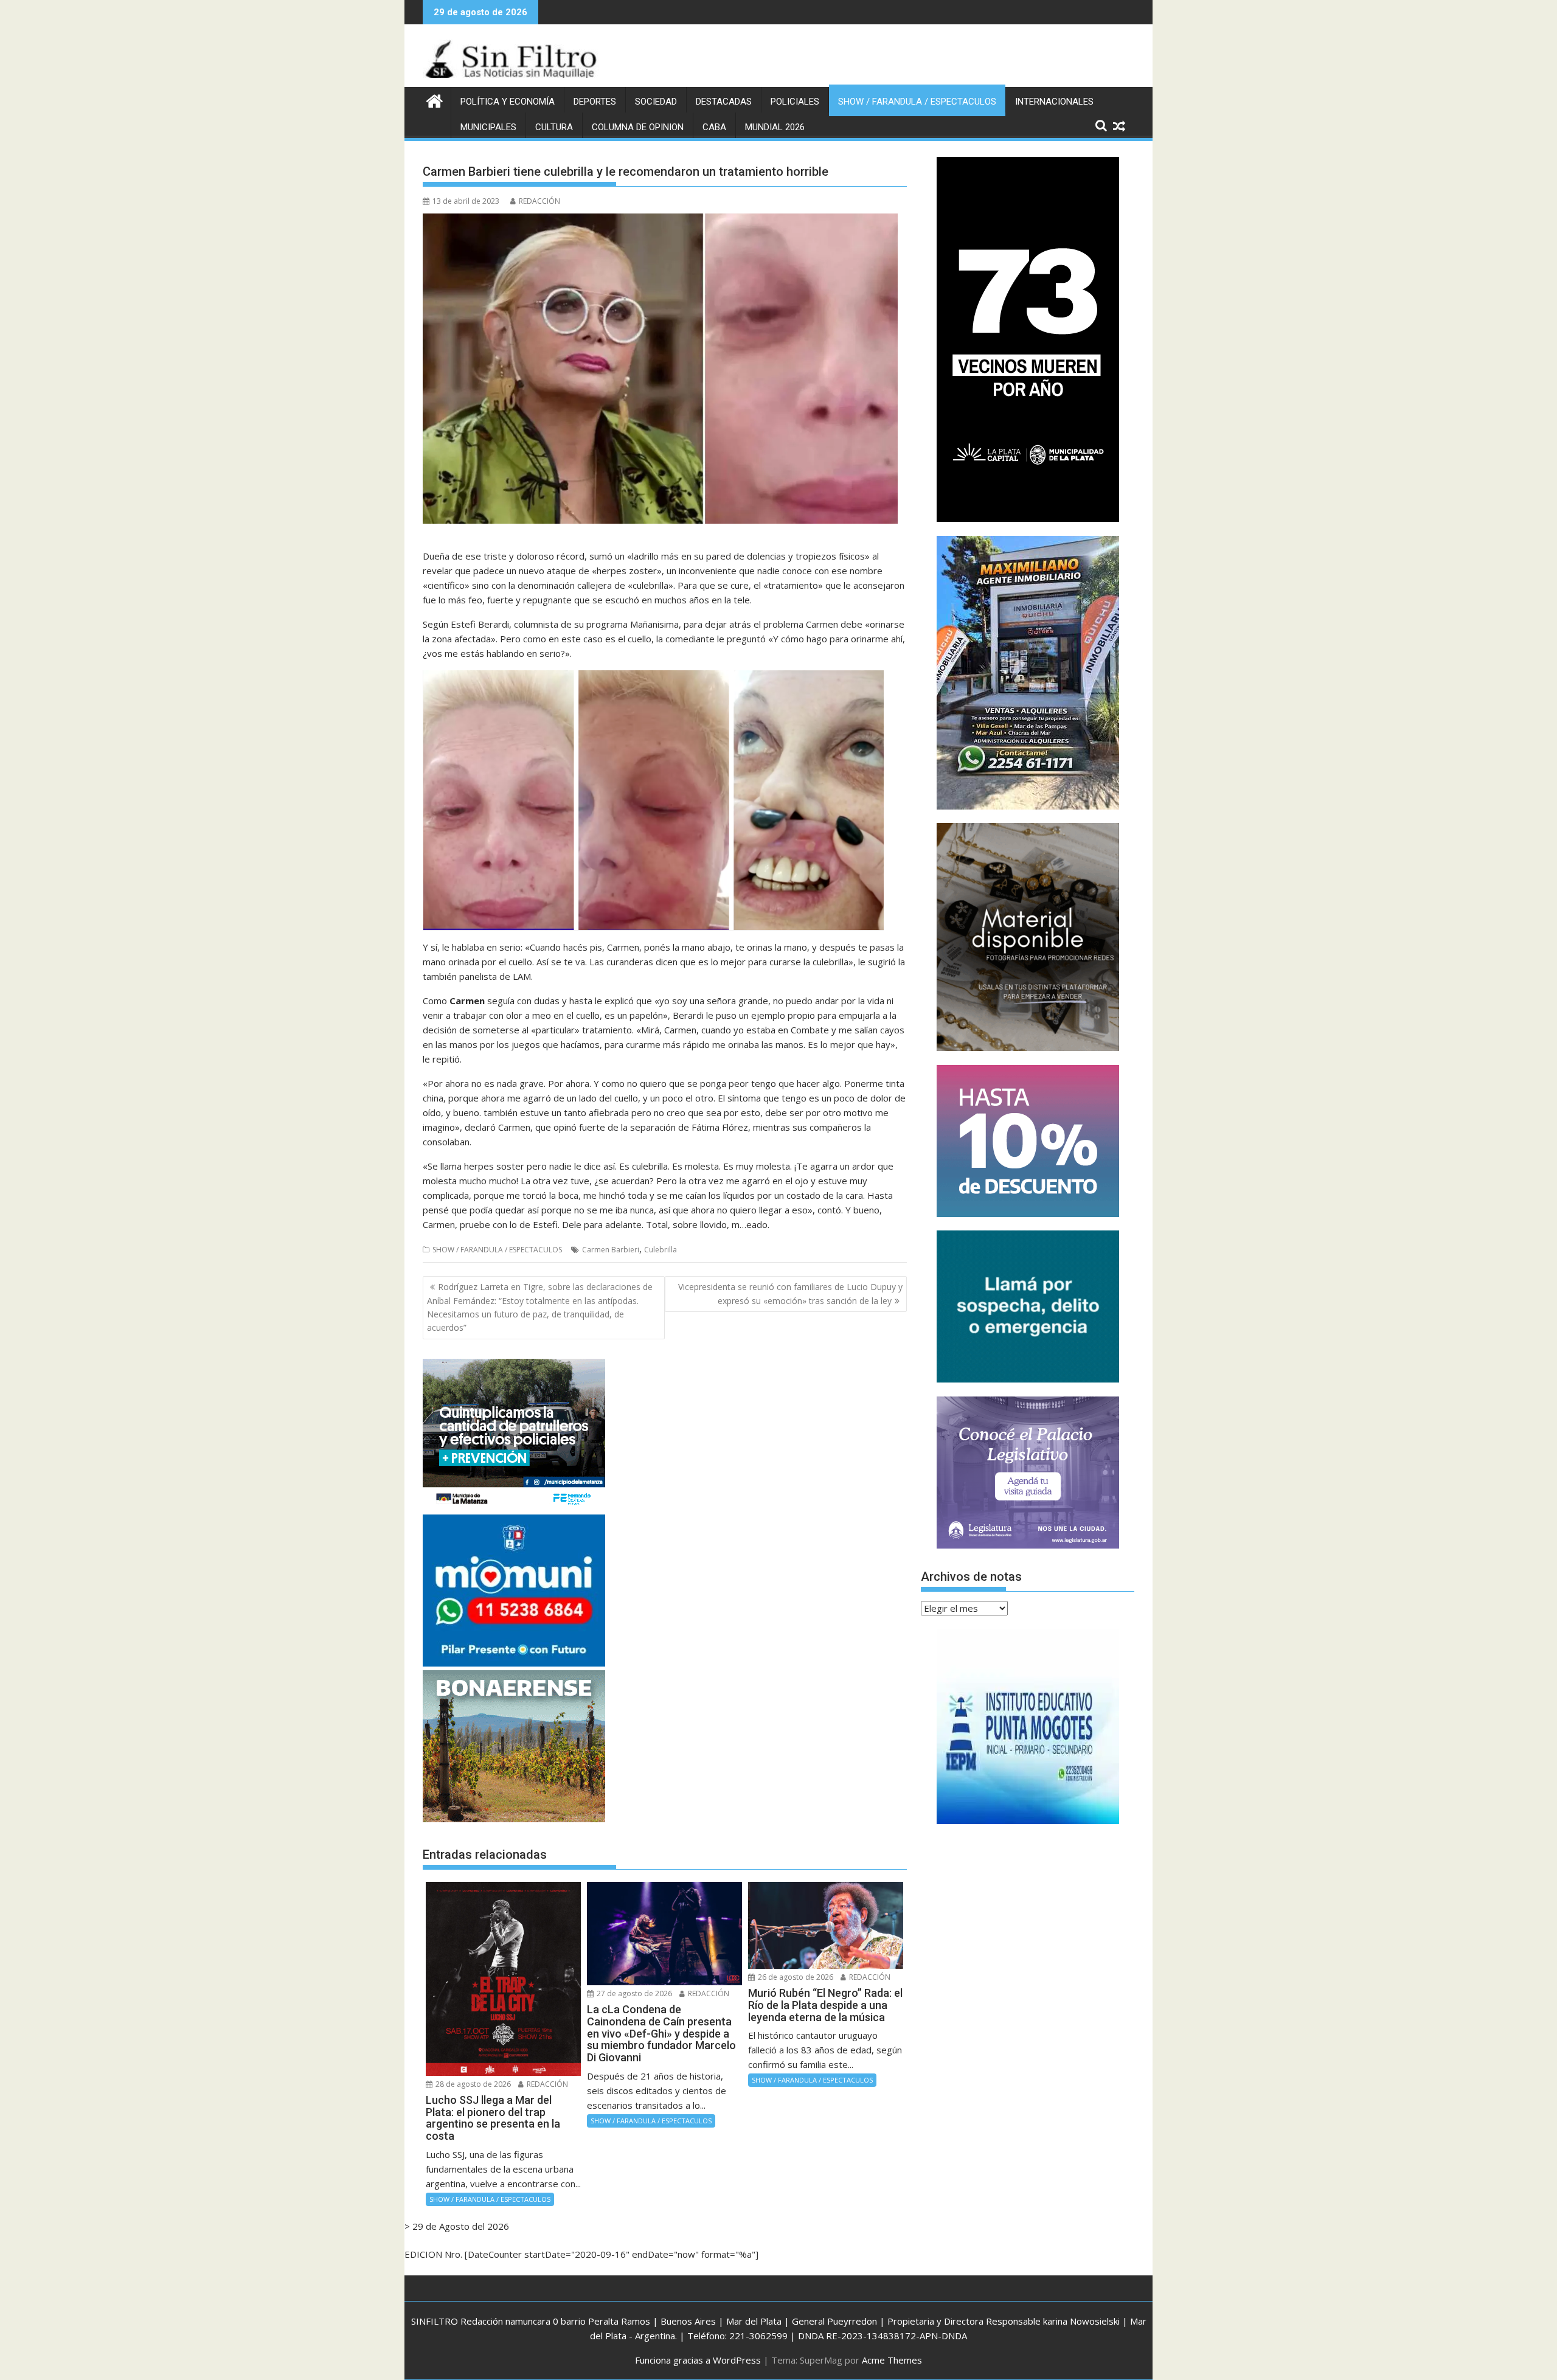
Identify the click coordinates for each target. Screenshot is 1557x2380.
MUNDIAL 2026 (775, 127)
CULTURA (554, 127)
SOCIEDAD (656, 102)
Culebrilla (661, 1250)
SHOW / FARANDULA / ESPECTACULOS (917, 102)
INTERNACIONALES (1054, 102)
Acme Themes (892, 2360)
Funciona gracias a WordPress (698, 2360)
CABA (714, 127)
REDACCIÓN (539, 201)
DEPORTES (595, 102)
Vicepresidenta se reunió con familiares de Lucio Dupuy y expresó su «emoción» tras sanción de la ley (790, 1293)
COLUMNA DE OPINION (638, 127)
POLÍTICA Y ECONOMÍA (508, 102)
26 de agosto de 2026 (795, 1977)
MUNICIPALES (488, 127)
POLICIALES (795, 102)
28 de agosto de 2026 (472, 2084)
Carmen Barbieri (611, 1250)
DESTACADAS (724, 102)
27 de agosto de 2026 (633, 1993)
